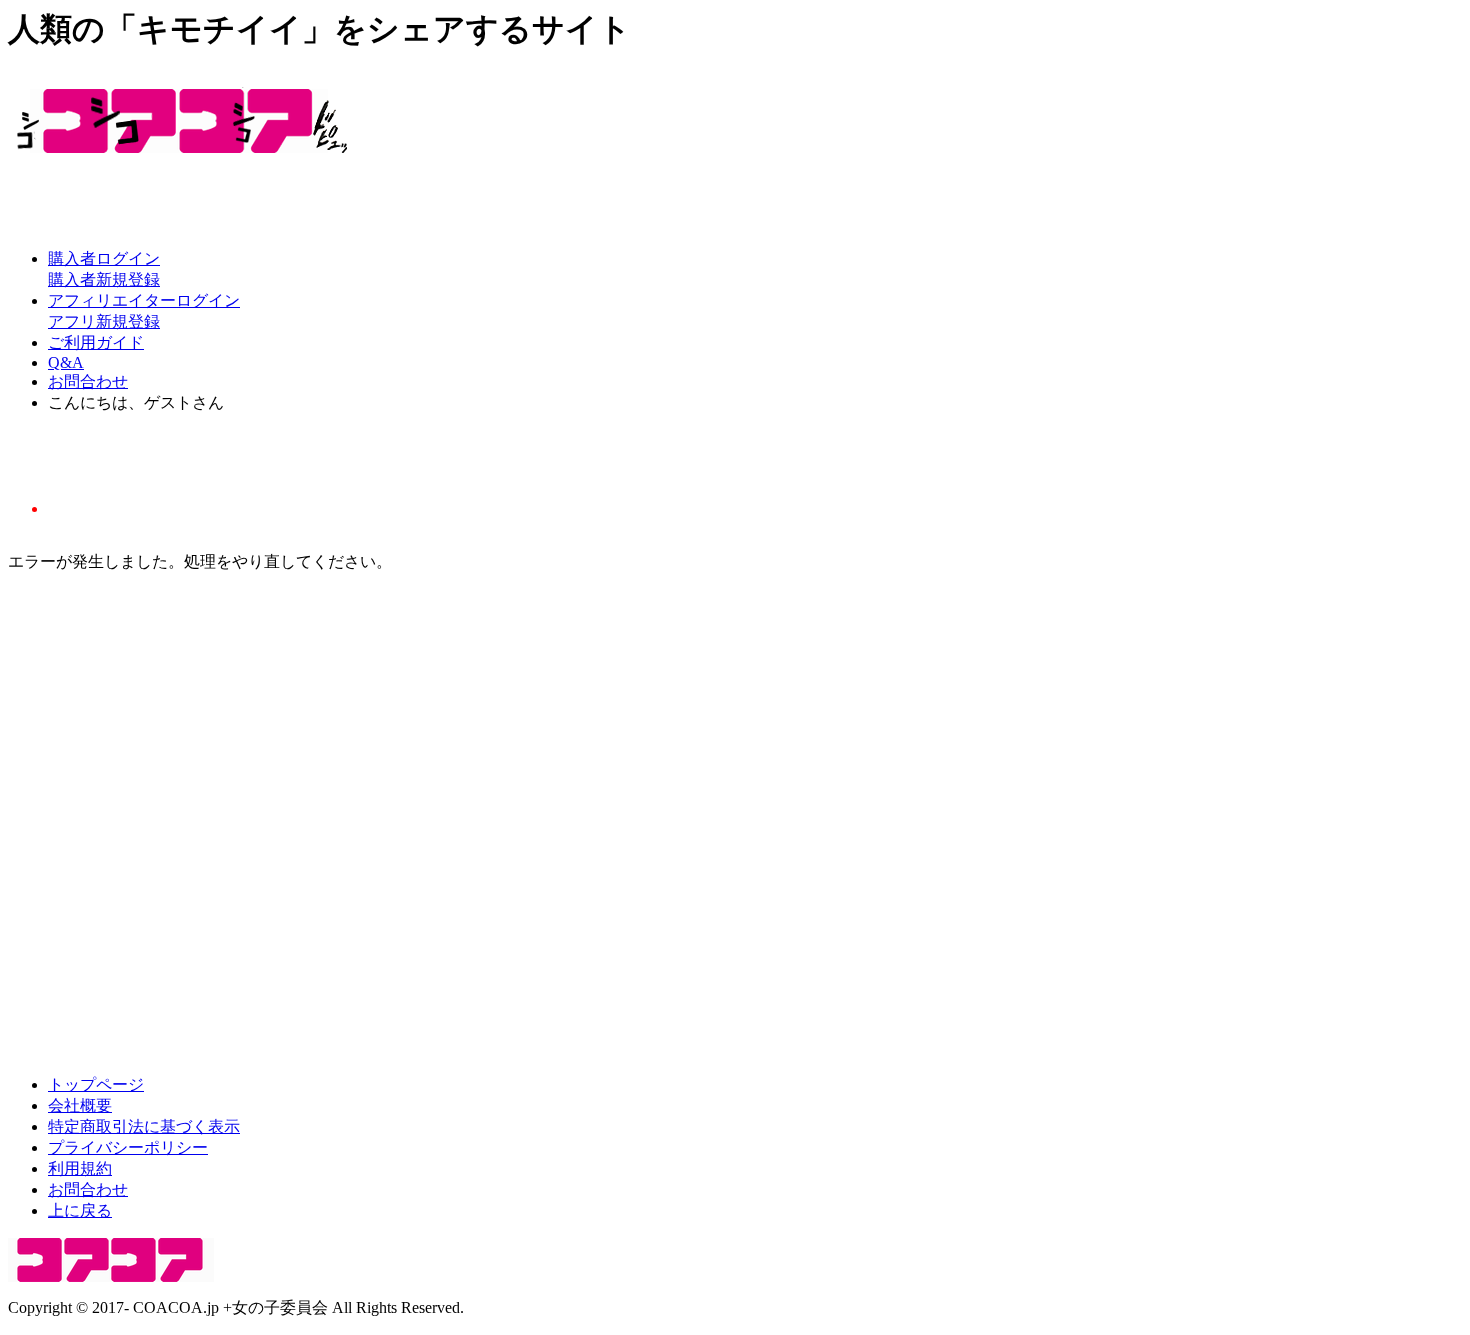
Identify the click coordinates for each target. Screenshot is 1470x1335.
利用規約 (80, 1168)
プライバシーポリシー (128, 1147)
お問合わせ (88, 381)
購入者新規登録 (104, 279)
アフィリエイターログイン (144, 300)
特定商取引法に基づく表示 (144, 1126)
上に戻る (80, 1210)
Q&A (66, 362)
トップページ (96, 1084)
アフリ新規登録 (104, 321)
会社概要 (80, 1105)
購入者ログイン (104, 258)
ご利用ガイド (96, 342)
